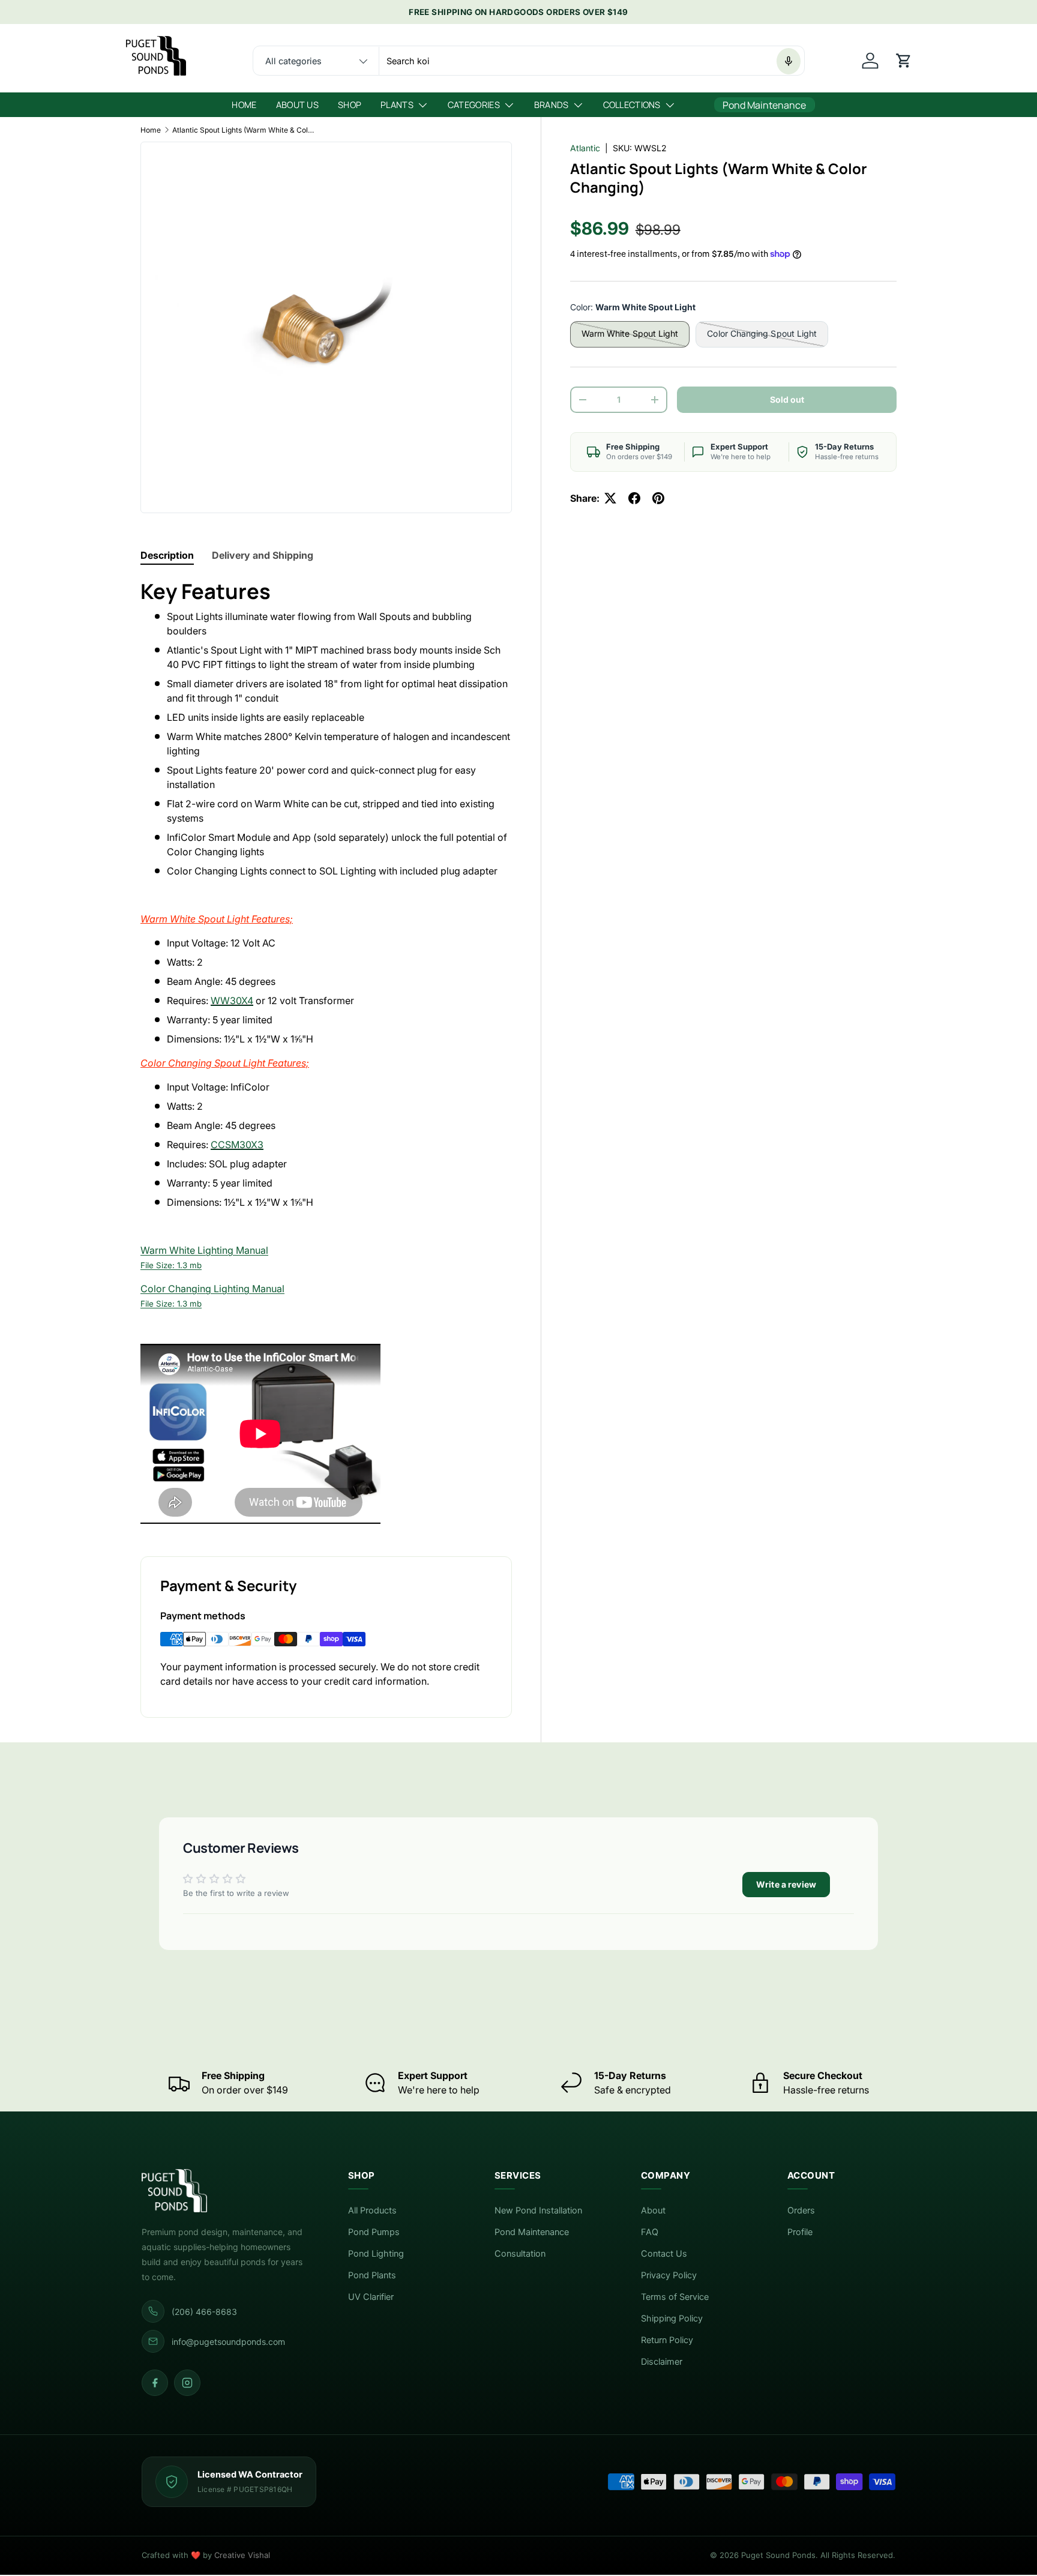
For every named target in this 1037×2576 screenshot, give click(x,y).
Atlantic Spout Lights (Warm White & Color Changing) (244, 130)
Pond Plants (372, 2275)
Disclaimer (662, 2362)
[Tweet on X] (610, 498)
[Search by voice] (789, 61)
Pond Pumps (374, 2232)
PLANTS (397, 105)
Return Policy (667, 2340)
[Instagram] (187, 2383)
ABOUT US (297, 105)
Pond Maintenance (532, 2232)
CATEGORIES (474, 105)
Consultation (520, 2254)
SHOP (350, 105)
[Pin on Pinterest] (658, 498)
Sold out (787, 399)
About (653, 2210)
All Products (372, 2210)
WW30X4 (232, 1001)
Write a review (786, 1884)
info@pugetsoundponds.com (228, 2342)
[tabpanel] (326, 1053)
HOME (244, 105)
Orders (801, 2210)
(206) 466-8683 (204, 2312)
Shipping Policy (672, 2319)
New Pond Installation (538, 2210)
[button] (904, 61)
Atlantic (585, 148)
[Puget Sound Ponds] (226, 2191)
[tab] (167, 555)
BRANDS (552, 105)
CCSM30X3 (237, 1145)
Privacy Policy (669, 2275)
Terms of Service (675, 2297)
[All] (316, 61)
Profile (800, 2232)
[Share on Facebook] (634, 498)
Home (151, 130)
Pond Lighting (376, 2254)
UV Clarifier (371, 2297)
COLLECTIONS (632, 105)
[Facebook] (155, 2383)
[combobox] (528, 61)
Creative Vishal (242, 2555)
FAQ (650, 2232)
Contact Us (664, 2254)
